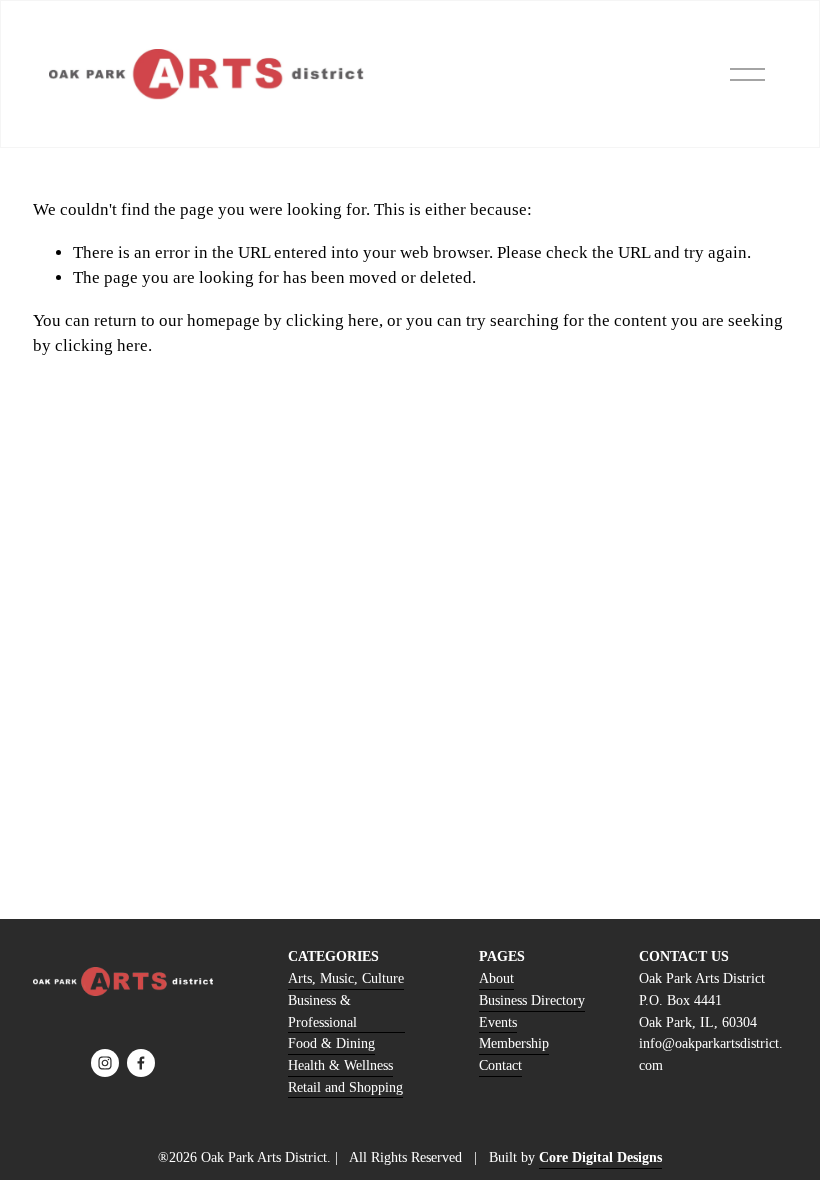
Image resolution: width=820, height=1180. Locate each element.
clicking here (332, 320)
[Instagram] (105, 1063)
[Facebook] (141, 1063)
